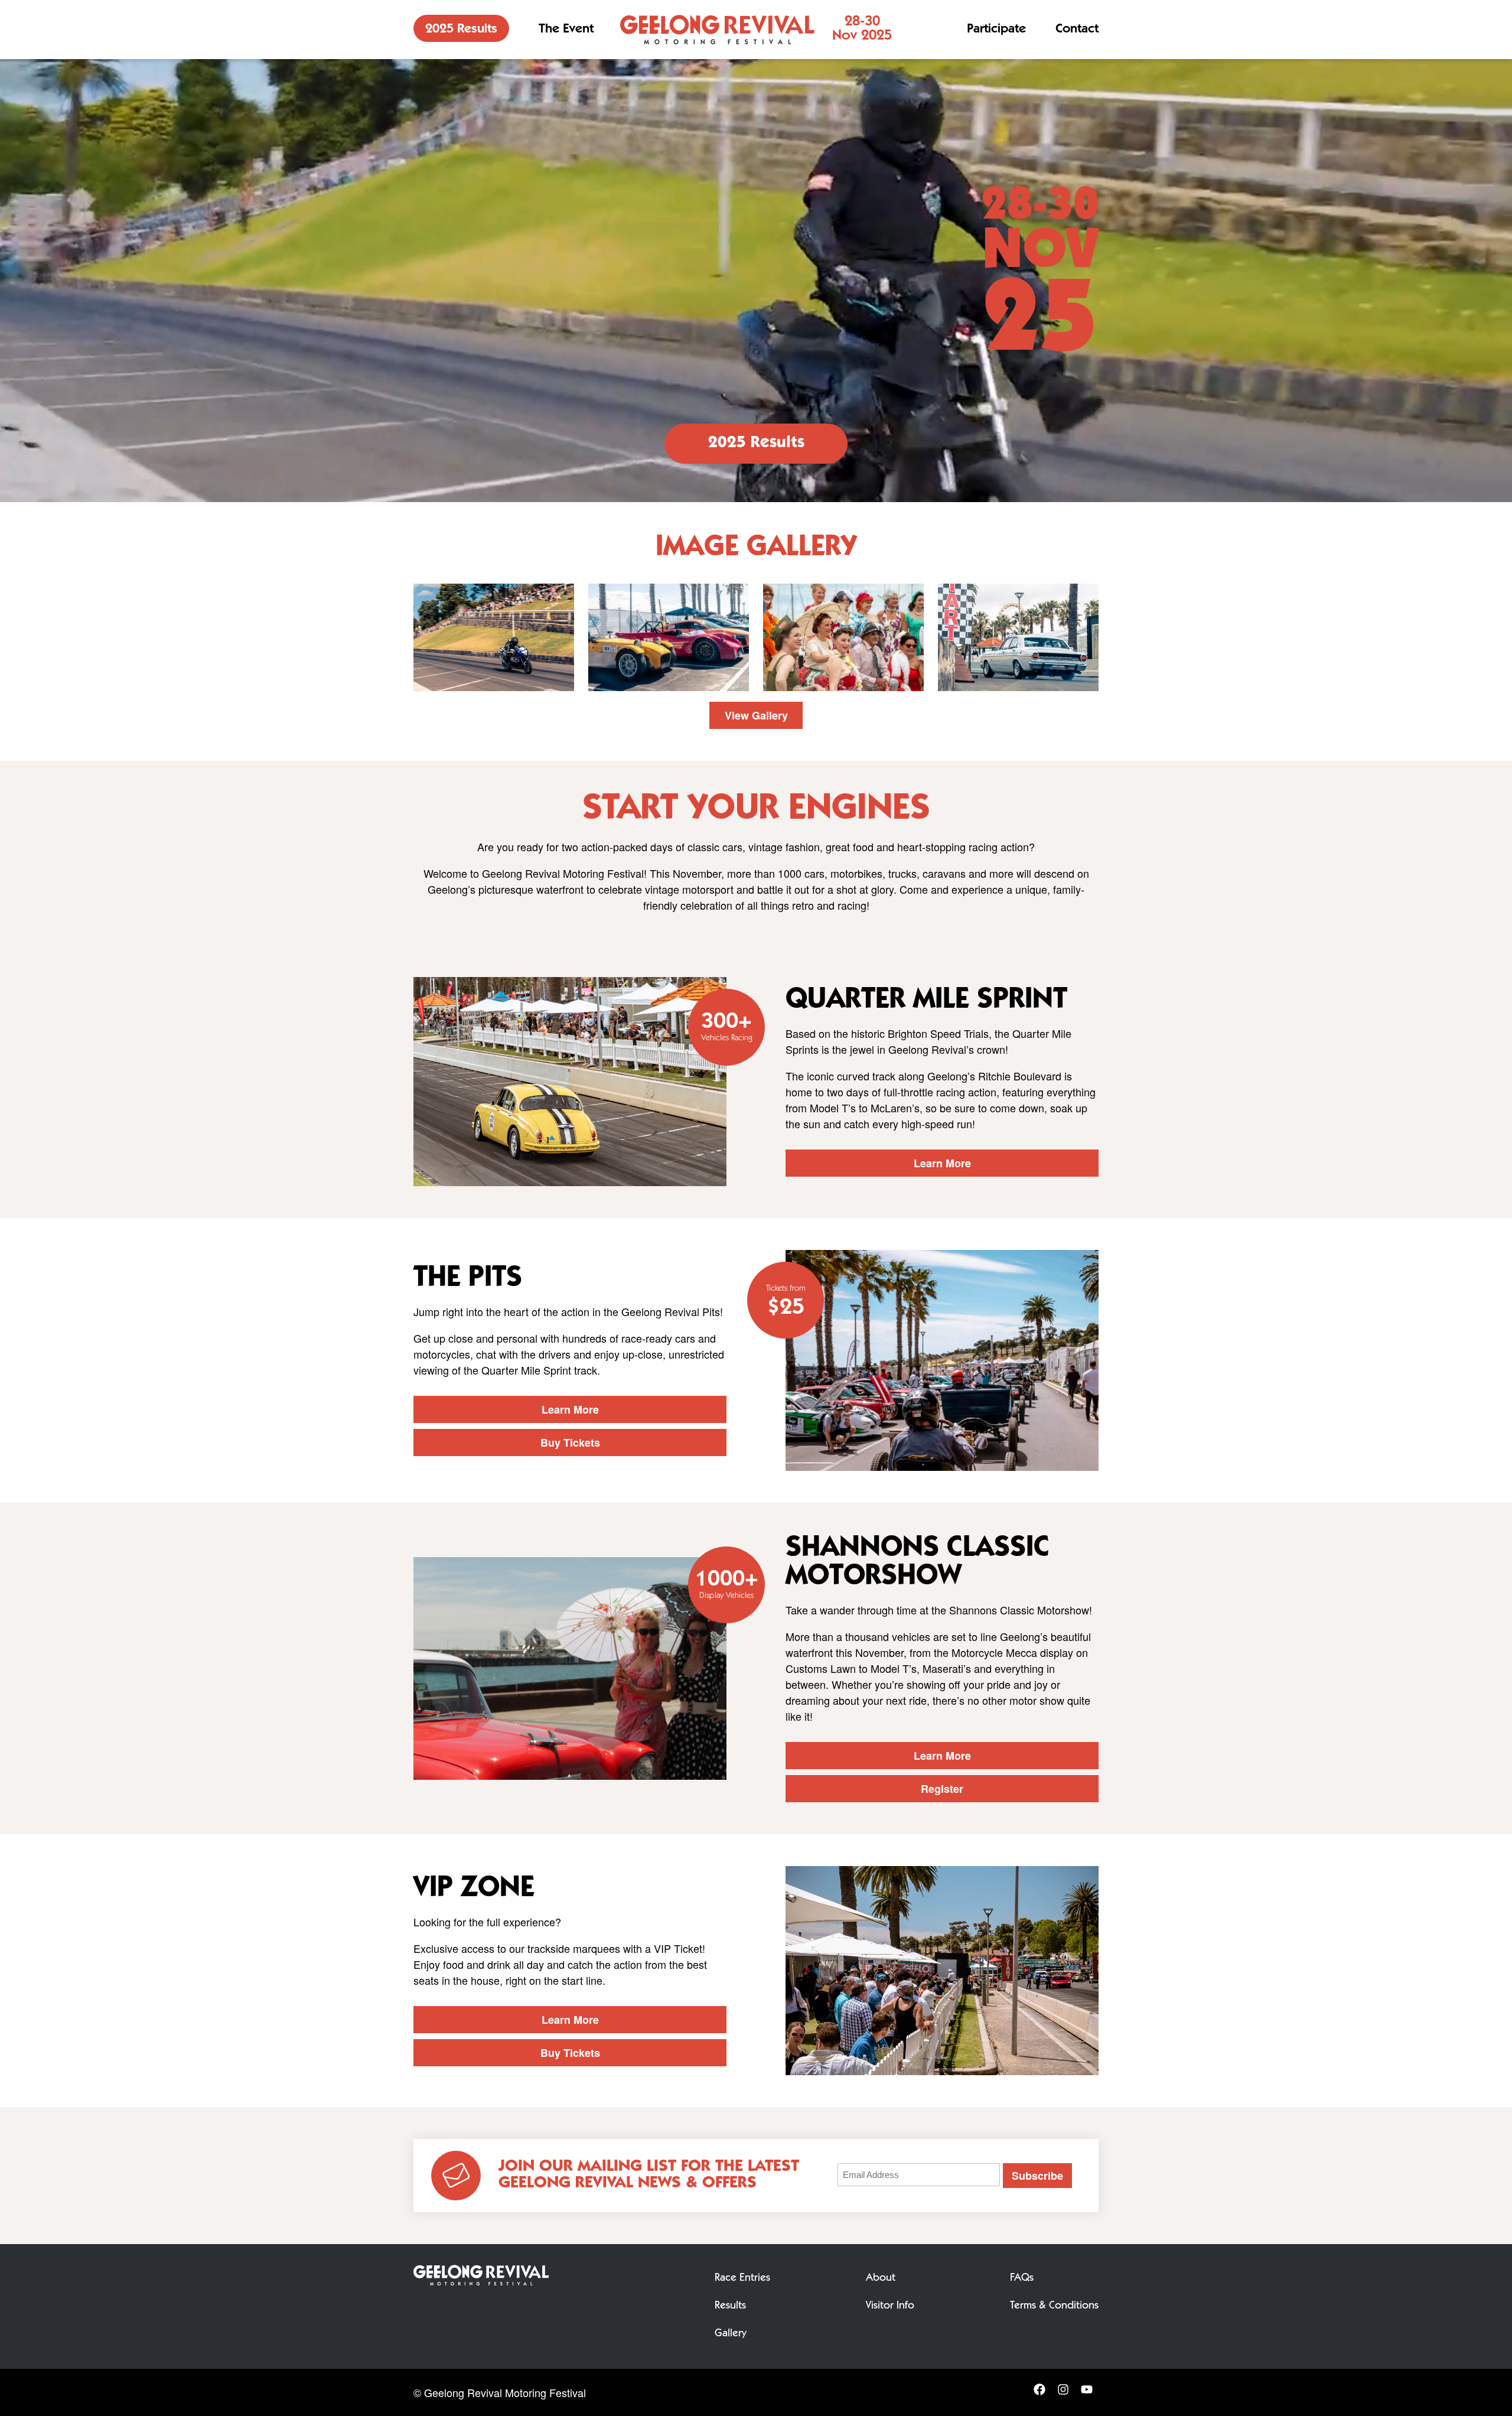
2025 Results (461, 30)
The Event (566, 30)
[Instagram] (1063, 2393)
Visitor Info (890, 2306)
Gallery (731, 2334)
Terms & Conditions (1054, 2306)
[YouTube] (1087, 2393)
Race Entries (742, 2278)
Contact (1077, 30)
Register (942, 1789)
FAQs (1022, 2278)
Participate (996, 30)
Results (730, 2306)
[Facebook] (1039, 2393)
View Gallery (756, 715)
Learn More (942, 1163)
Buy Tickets (570, 1443)
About (881, 2278)
